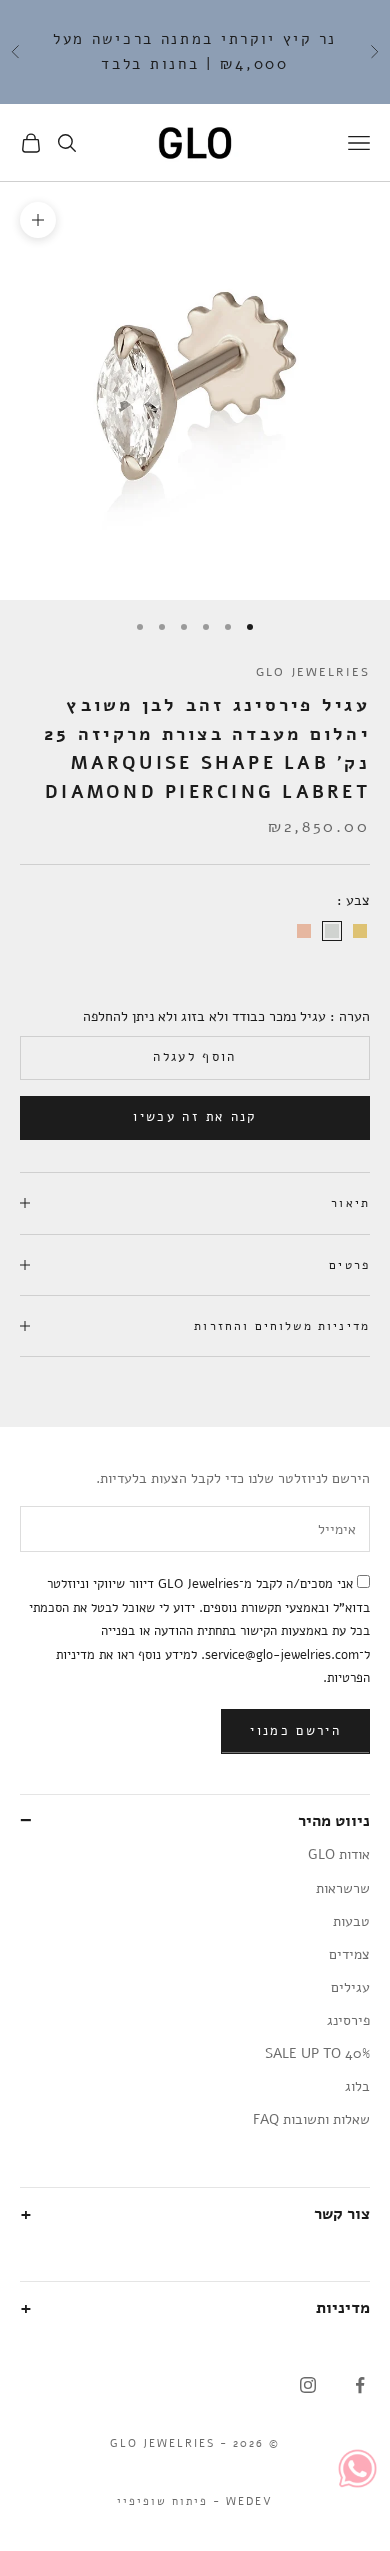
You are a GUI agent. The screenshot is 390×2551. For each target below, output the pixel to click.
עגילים (350, 1987)
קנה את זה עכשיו (194, 1117)
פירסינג (348, 2020)
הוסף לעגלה (194, 1057)
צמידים (349, 1954)
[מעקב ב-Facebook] (360, 2385)
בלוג (357, 2086)
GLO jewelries (313, 672)
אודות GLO (339, 1854)
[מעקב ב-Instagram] (308, 2385)
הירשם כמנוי (295, 1731)
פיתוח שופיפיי (162, 2501)
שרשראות (343, 1888)
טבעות (351, 1921)
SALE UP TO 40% (317, 2053)
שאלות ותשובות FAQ (311, 2119)
